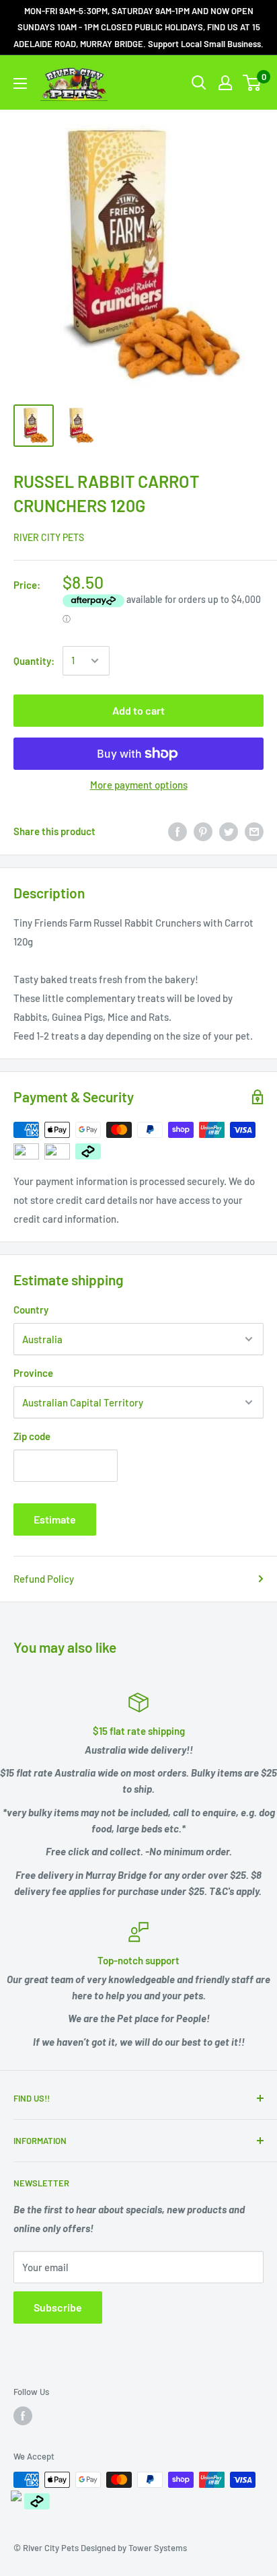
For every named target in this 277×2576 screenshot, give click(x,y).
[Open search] (199, 83)
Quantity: (34, 661)
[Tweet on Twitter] (229, 831)
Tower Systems (158, 2548)
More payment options (139, 785)
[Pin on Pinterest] (203, 831)
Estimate (55, 1519)
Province (33, 1373)
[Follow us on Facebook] (23, 2416)
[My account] (225, 83)
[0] (252, 83)
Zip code (32, 1436)
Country (31, 1310)
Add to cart (138, 710)
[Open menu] (20, 83)
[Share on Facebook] (177, 831)
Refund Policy (44, 1579)
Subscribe (58, 2307)
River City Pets (49, 537)
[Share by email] (254, 831)
